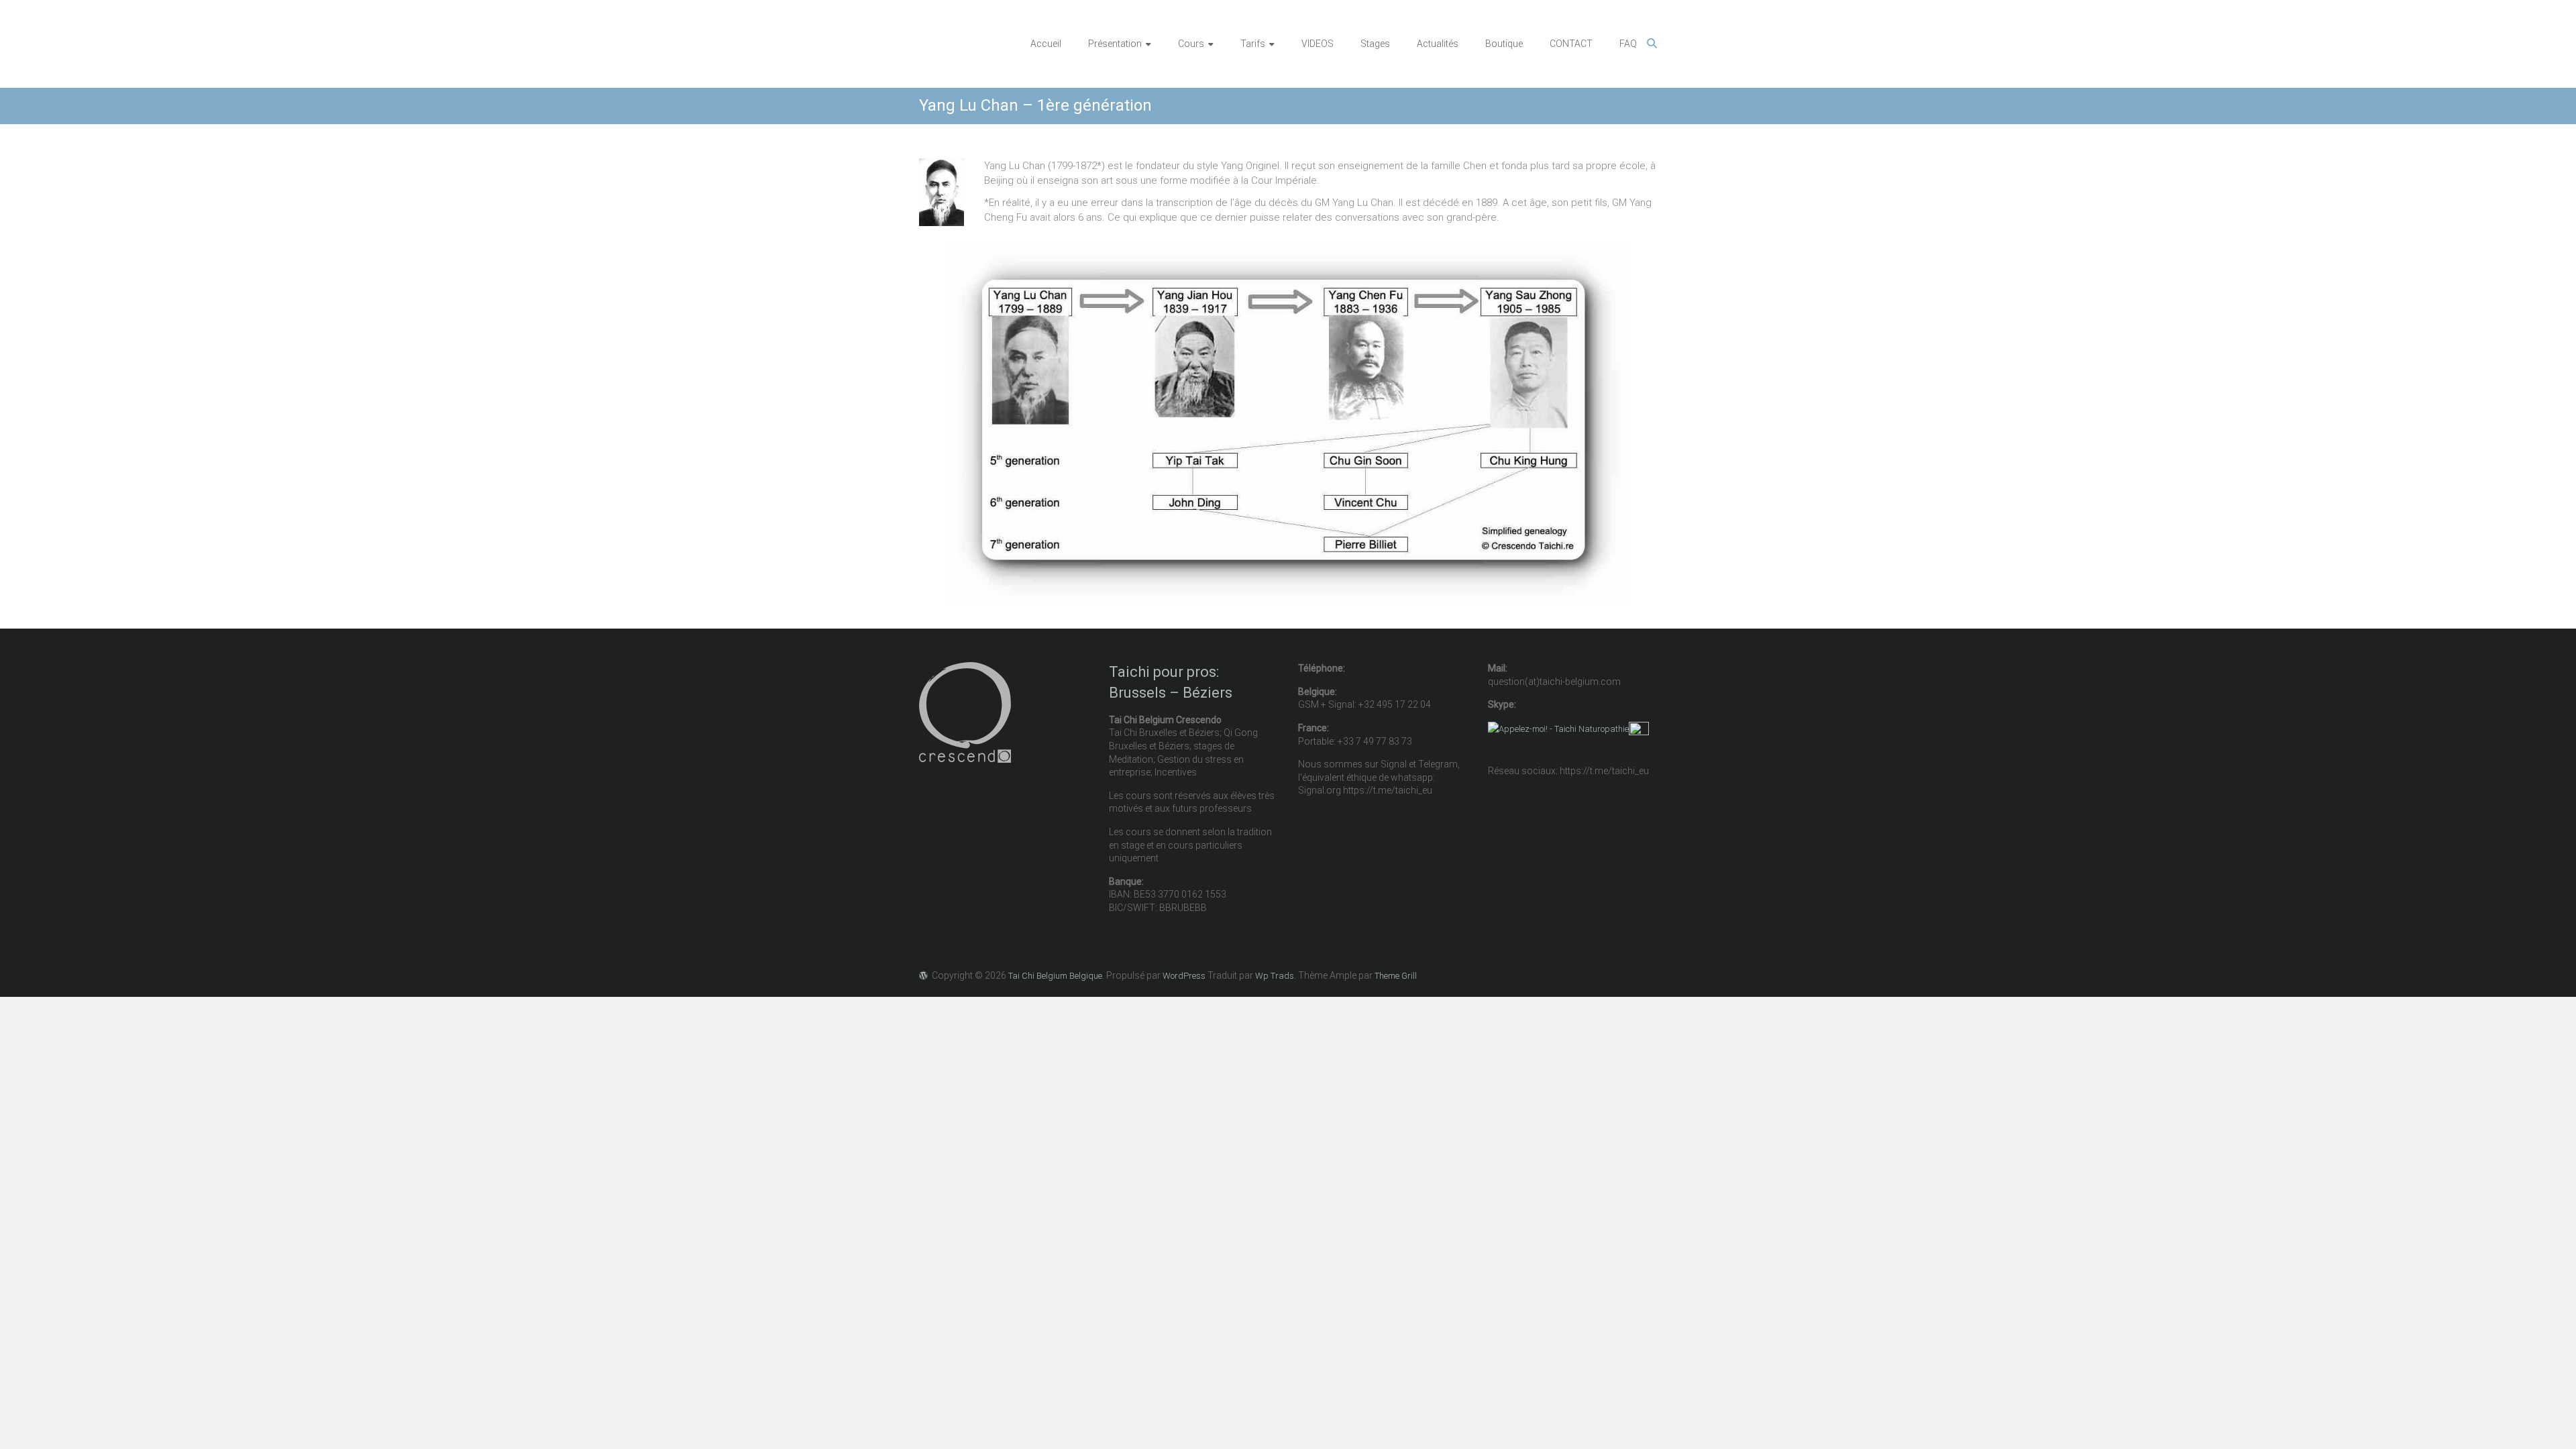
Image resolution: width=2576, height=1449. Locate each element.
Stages (1375, 44)
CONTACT (1571, 44)
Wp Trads (1275, 976)
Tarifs (1253, 44)
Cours (1191, 44)
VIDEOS (1318, 44)
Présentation (1115, 44)
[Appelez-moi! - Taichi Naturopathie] (1558, 729)
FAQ (1628, 44)
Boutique (1504, 44)
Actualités (1438, 44)
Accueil (1046, 44)
